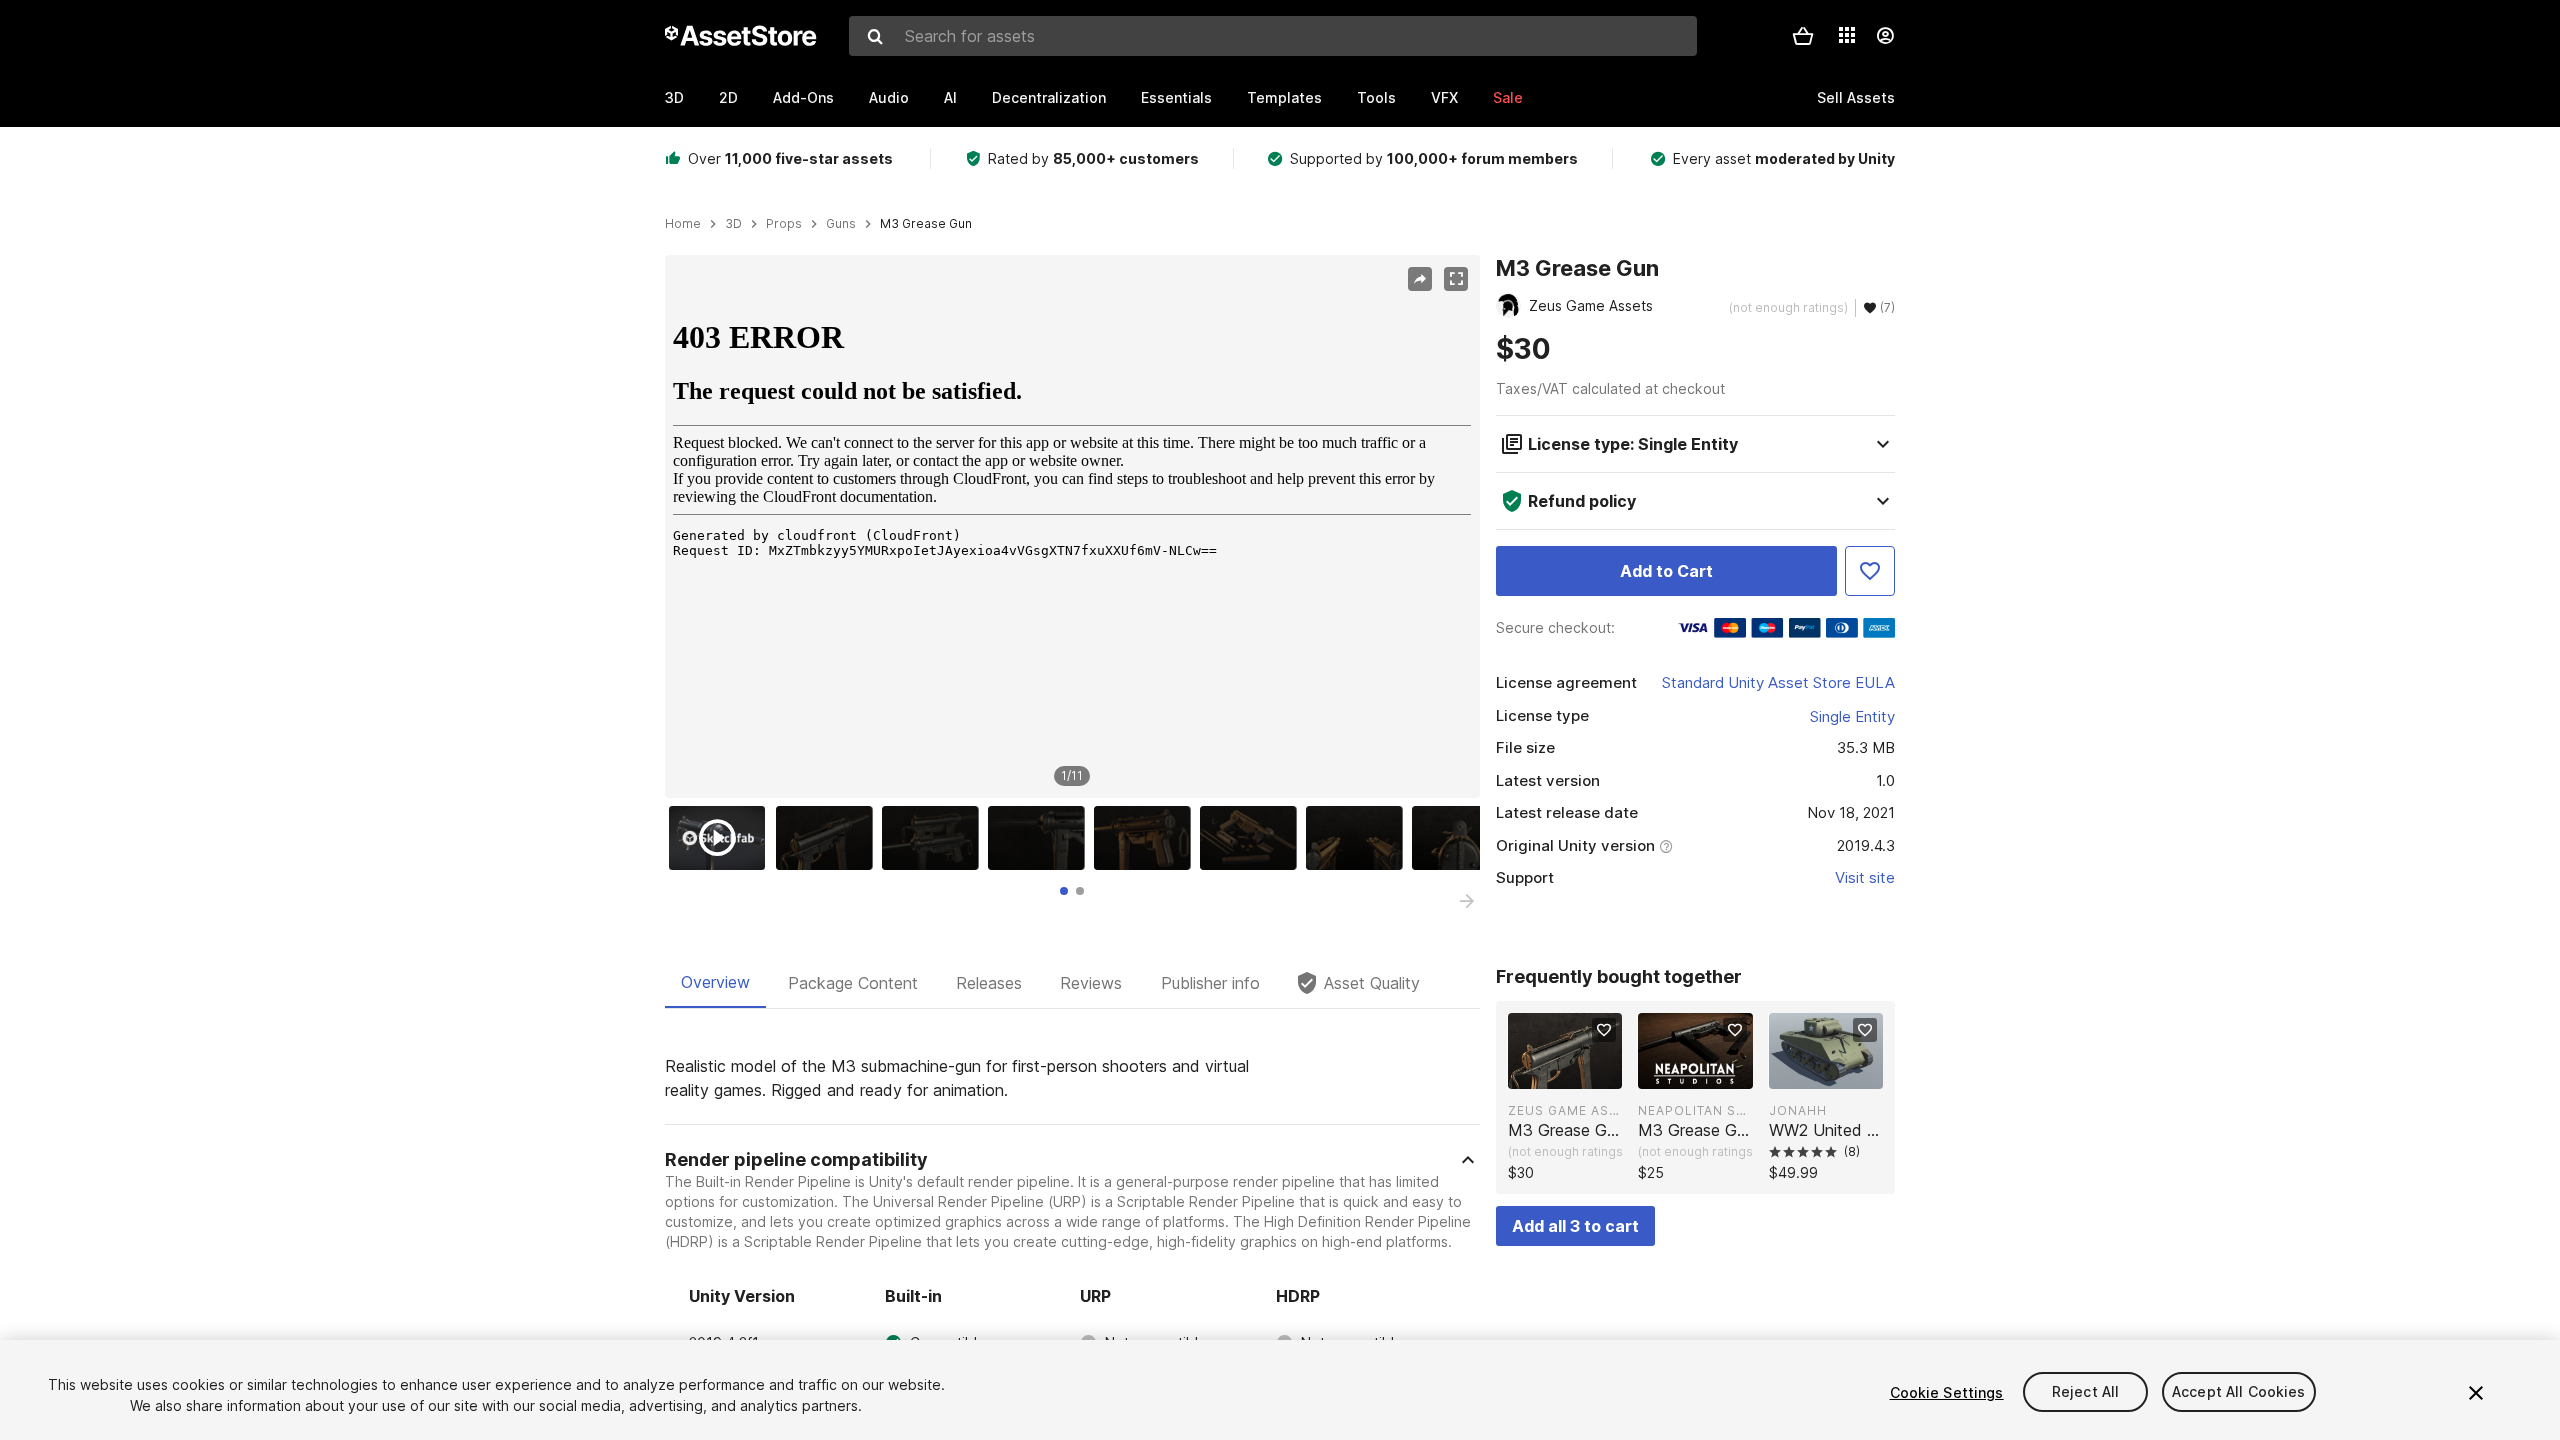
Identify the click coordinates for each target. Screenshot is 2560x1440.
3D (674, 97)
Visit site (1865, 877)
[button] (1803, 36)
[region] (1072, 527)
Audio (889, 97)
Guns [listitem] (841, 224)
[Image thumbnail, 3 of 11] (935, 838)
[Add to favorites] (1604, 1030)
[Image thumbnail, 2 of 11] (829, 838)
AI (950, 97)
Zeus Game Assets (1565, 1110)
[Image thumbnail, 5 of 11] (1147, 838)
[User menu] (1885, 36)
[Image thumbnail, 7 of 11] (1359, 838)
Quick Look (1575, 1072)
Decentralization (1049, 97)
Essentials (1176, 97)
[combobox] (1273, 36)
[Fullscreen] (1456, 279)
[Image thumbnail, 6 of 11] (1253, 838)
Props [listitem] (784, 224)
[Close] (2476, 1393)
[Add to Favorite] (1870, 571)
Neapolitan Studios (1695, 1110)
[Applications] (1847, 35)
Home (683, 224)
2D (728, 97)
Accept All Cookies (2239, 1392)
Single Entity (1852, 716)
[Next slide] (1467, 901)
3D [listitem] (733, 224)
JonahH (1798, 1110)
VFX (1444, 97)
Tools (1376, 97)
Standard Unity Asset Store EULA (1778, 682)
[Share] (1420, 279)
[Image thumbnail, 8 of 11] (1465, 838)
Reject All (2085, 1392)
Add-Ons (803, 97)
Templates (1284, 97)
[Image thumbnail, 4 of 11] (1041, 838)
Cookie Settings (1947, 1392)
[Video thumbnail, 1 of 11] (722, 838)
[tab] (1064, 891)
